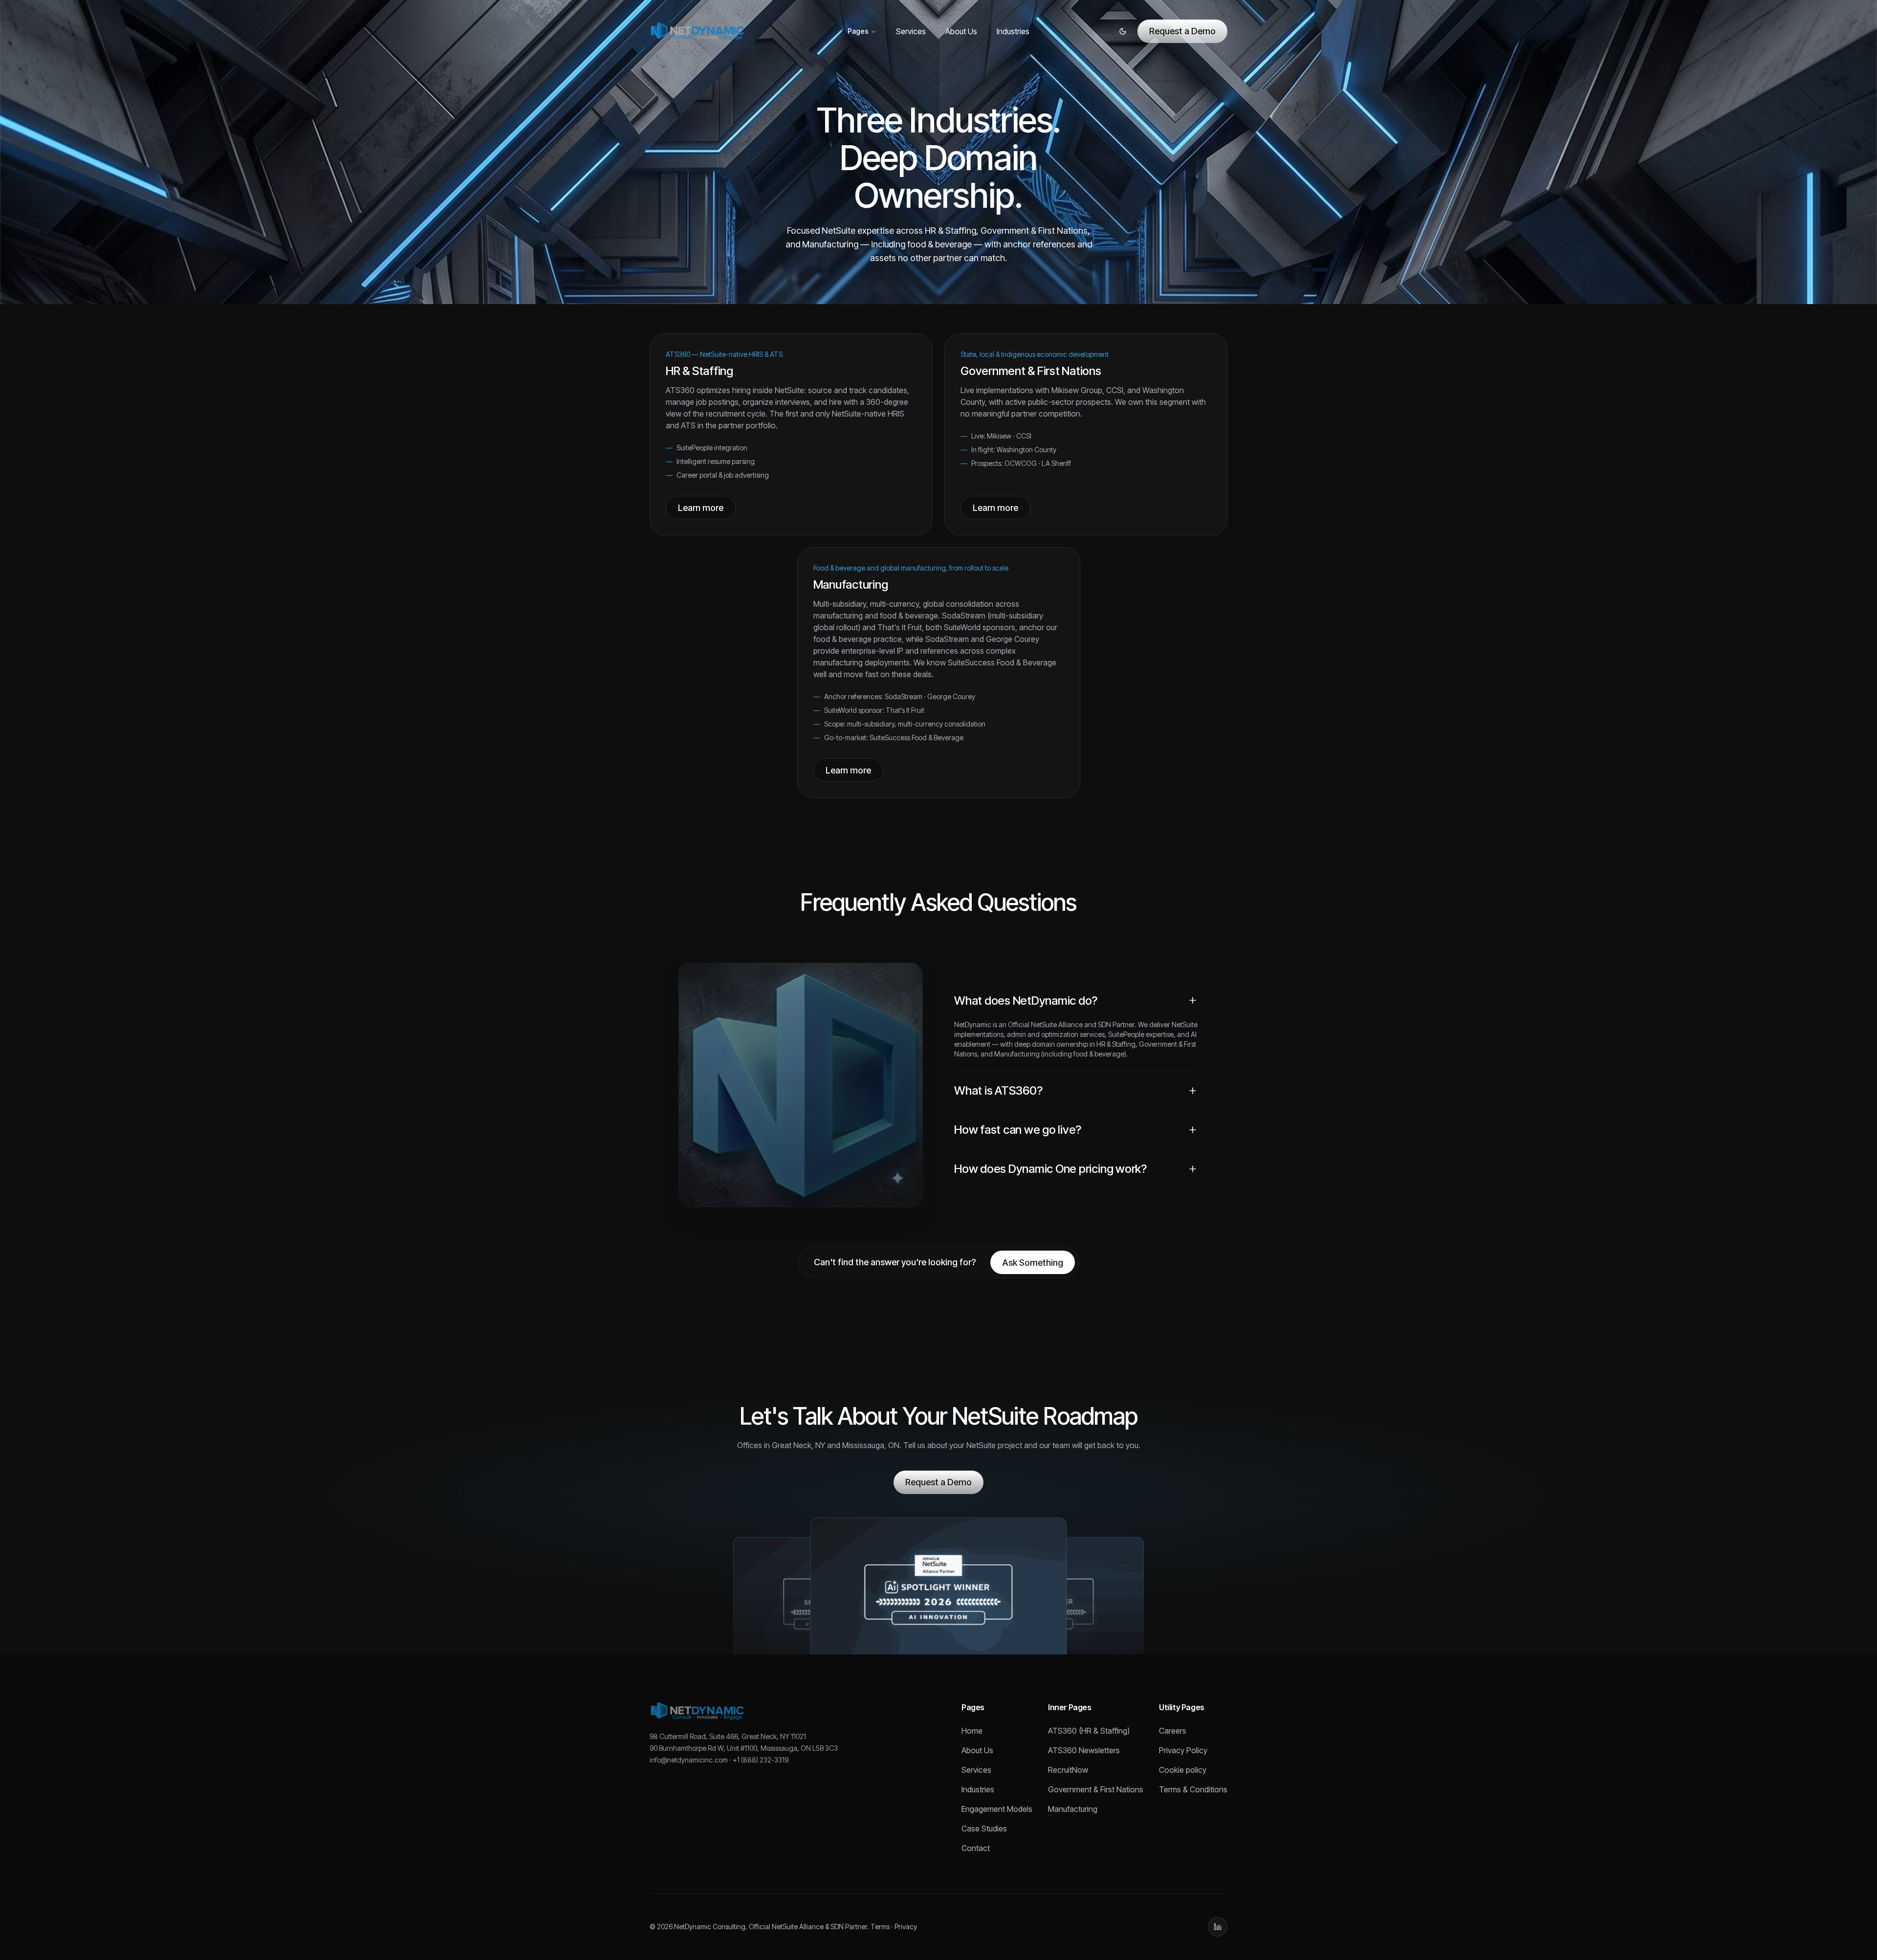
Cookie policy (1183, 1770)
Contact (976, 1848)
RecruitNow (1068, 1770)
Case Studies (984, 1828)
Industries (1013, 31)
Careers (1173, 1731)
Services (911, 31)
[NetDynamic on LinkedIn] (1218, 1927)
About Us (961, 31)
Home (972, 1731)
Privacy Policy (1183, 1750)
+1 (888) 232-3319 (761, 1760)
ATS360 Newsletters (1084, 1750)
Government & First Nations (1096, 1789)
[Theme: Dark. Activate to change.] (1123, 31)
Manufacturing (1073, 1809)
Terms (880, 1927)
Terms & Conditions (1193, 1789)
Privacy (906, 1927)
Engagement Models (997, 1809)
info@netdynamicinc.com (689, 1760)
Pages (858, 31)
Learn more (701, 508)
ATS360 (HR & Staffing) (1089, 1731)
